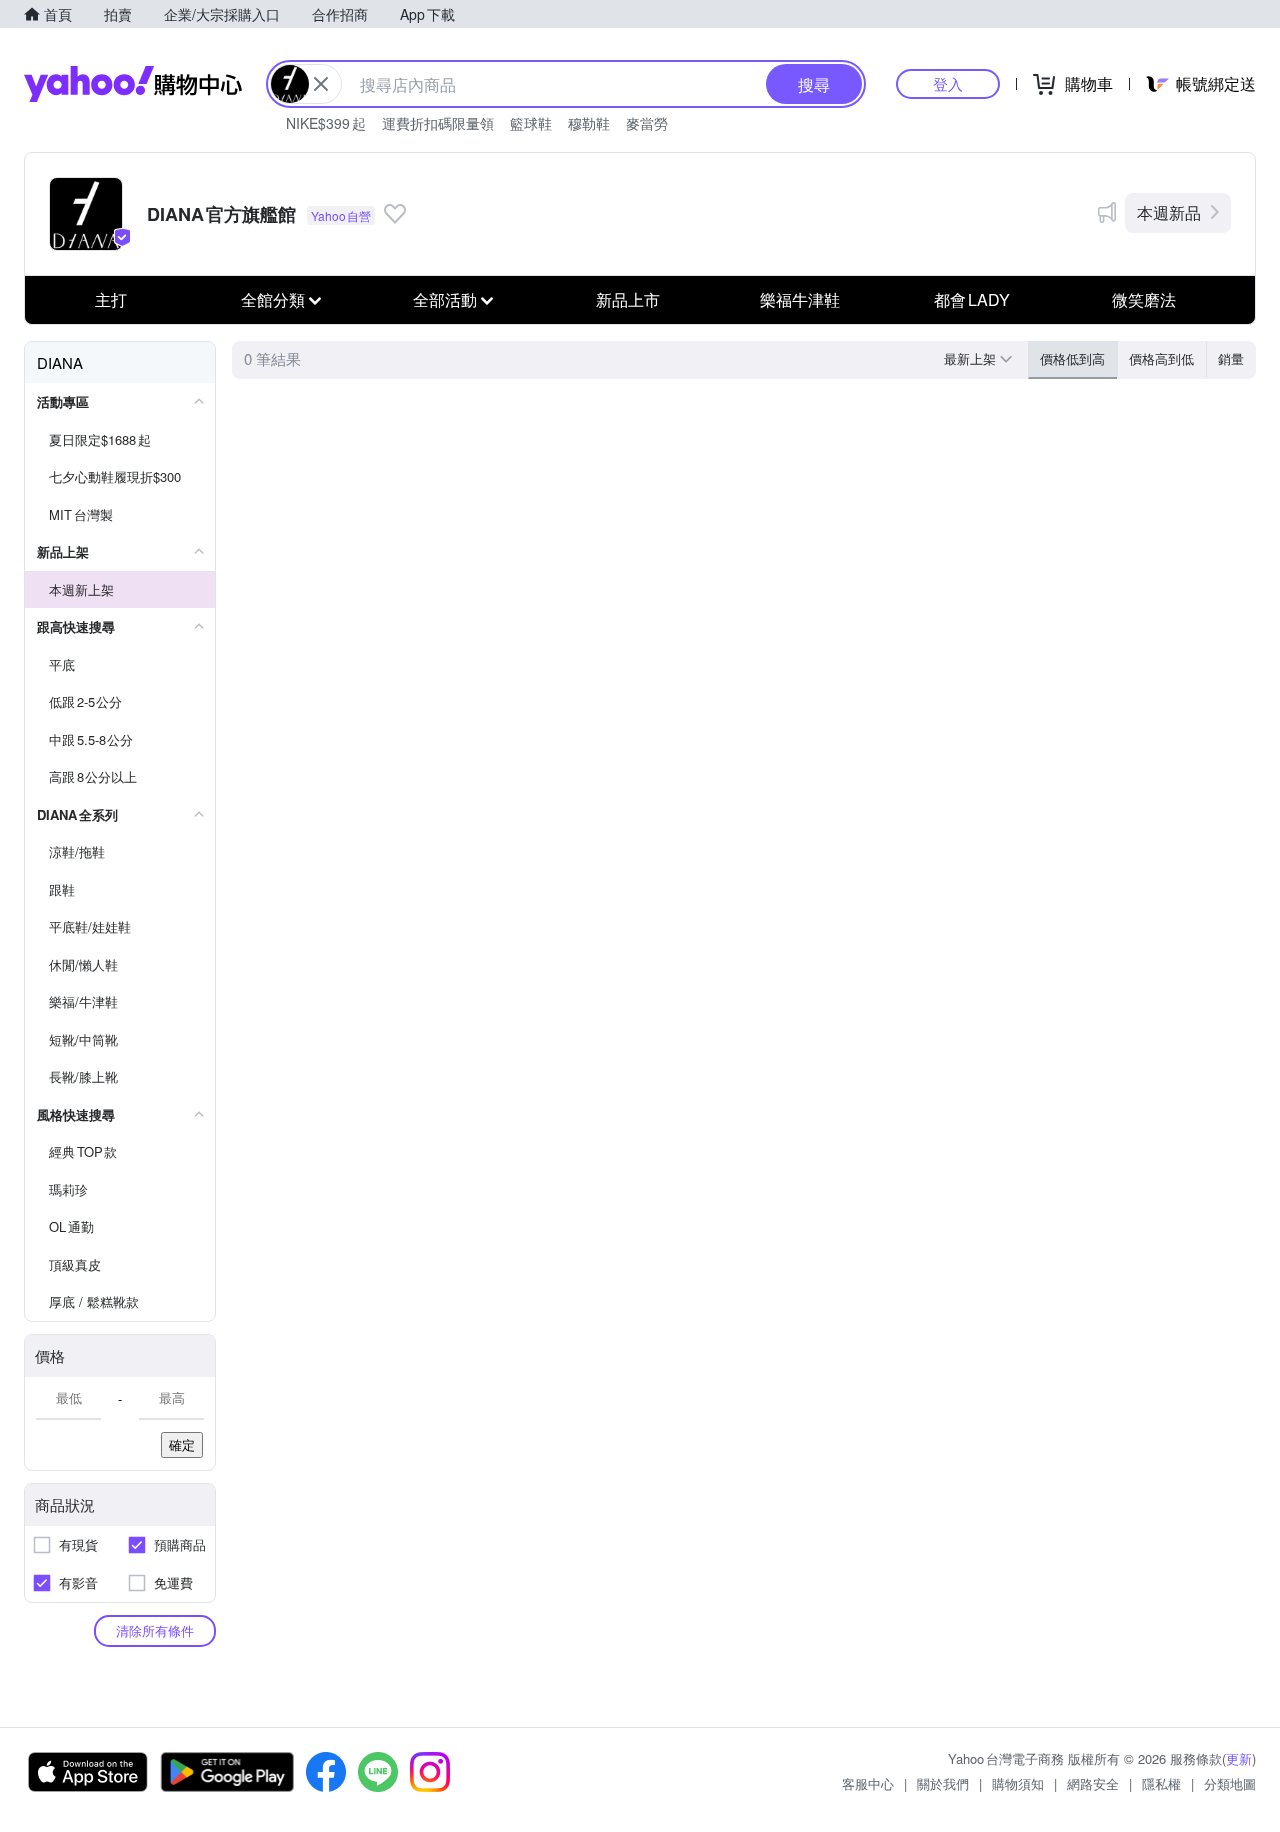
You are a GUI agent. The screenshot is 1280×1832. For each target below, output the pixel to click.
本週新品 (1169, 212)
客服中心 (868, 1783)
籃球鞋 (531, 123)
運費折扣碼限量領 (438, 123)
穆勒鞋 (589, 123)
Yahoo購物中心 (133, 84)
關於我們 (943, 1783)
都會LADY (972, 299)
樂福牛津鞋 (800, 299)
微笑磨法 (1144, 299)
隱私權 (1161, 1783)
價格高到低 (1161, 358)
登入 (948, 83)
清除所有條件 (155, 1630)
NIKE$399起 (326, 123)
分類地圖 (1230, 1783)
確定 (182, 1444)
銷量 (1231, 358)
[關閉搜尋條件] (321, 84)
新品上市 (628, 299)
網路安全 (1093, 1783)
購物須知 (1018, 1783)
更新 (1239, 1758)
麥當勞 (647, 123)
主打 (111, 299)
